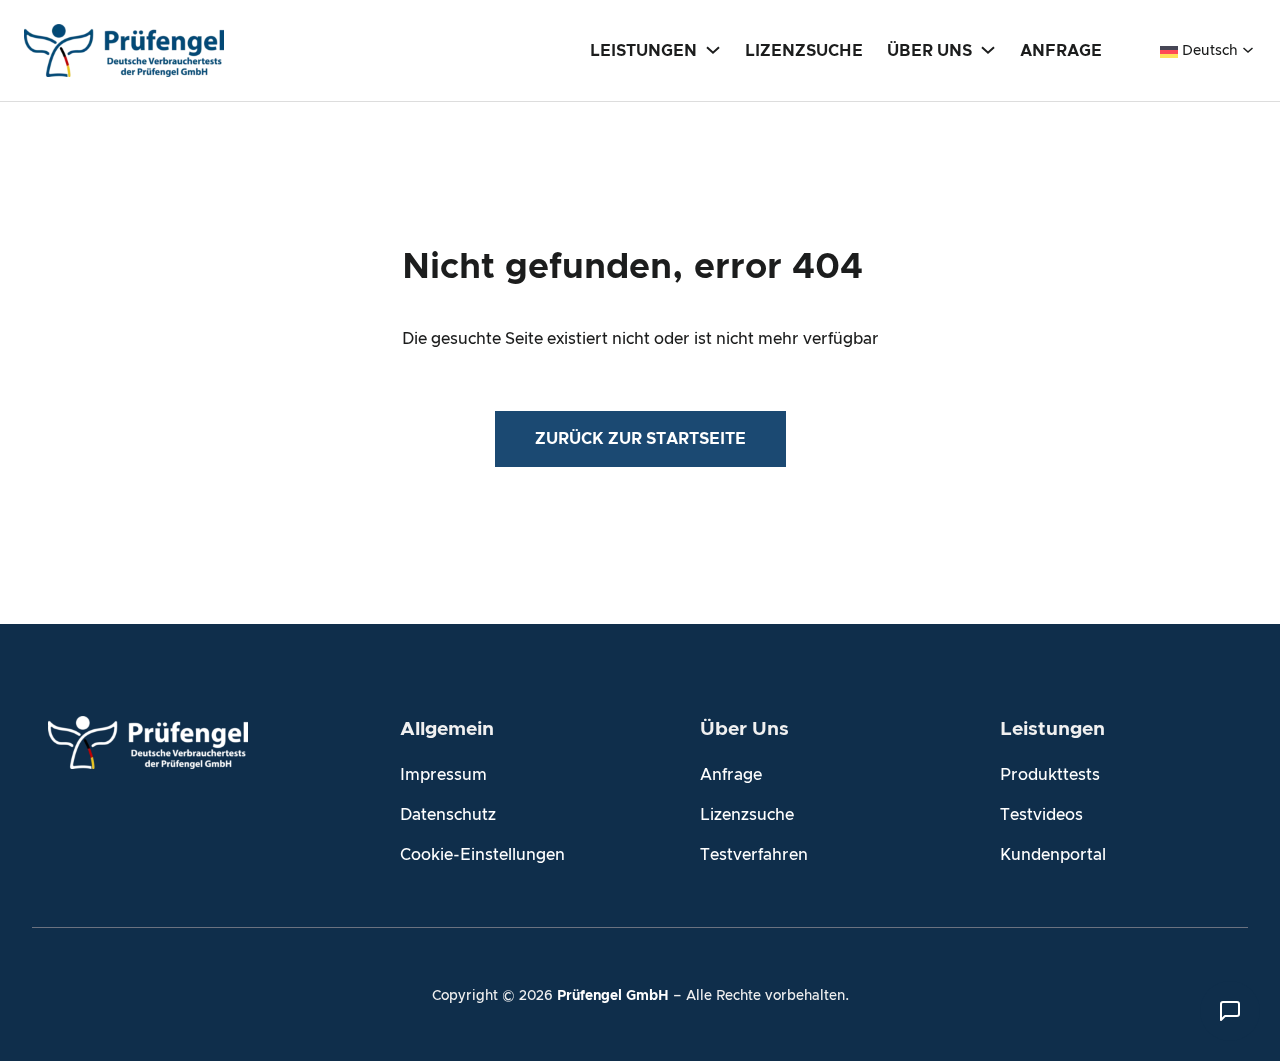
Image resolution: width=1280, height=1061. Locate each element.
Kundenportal (1053, 855)
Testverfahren (754, 855)
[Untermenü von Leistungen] (713, 49)
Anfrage (731, 775)
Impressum (443, 775)
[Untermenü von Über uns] (988, 49)
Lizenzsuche (747, 815)
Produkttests (1050, 775)
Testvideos (1041, 815)
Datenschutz (448, 815)
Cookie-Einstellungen (482, 855)
